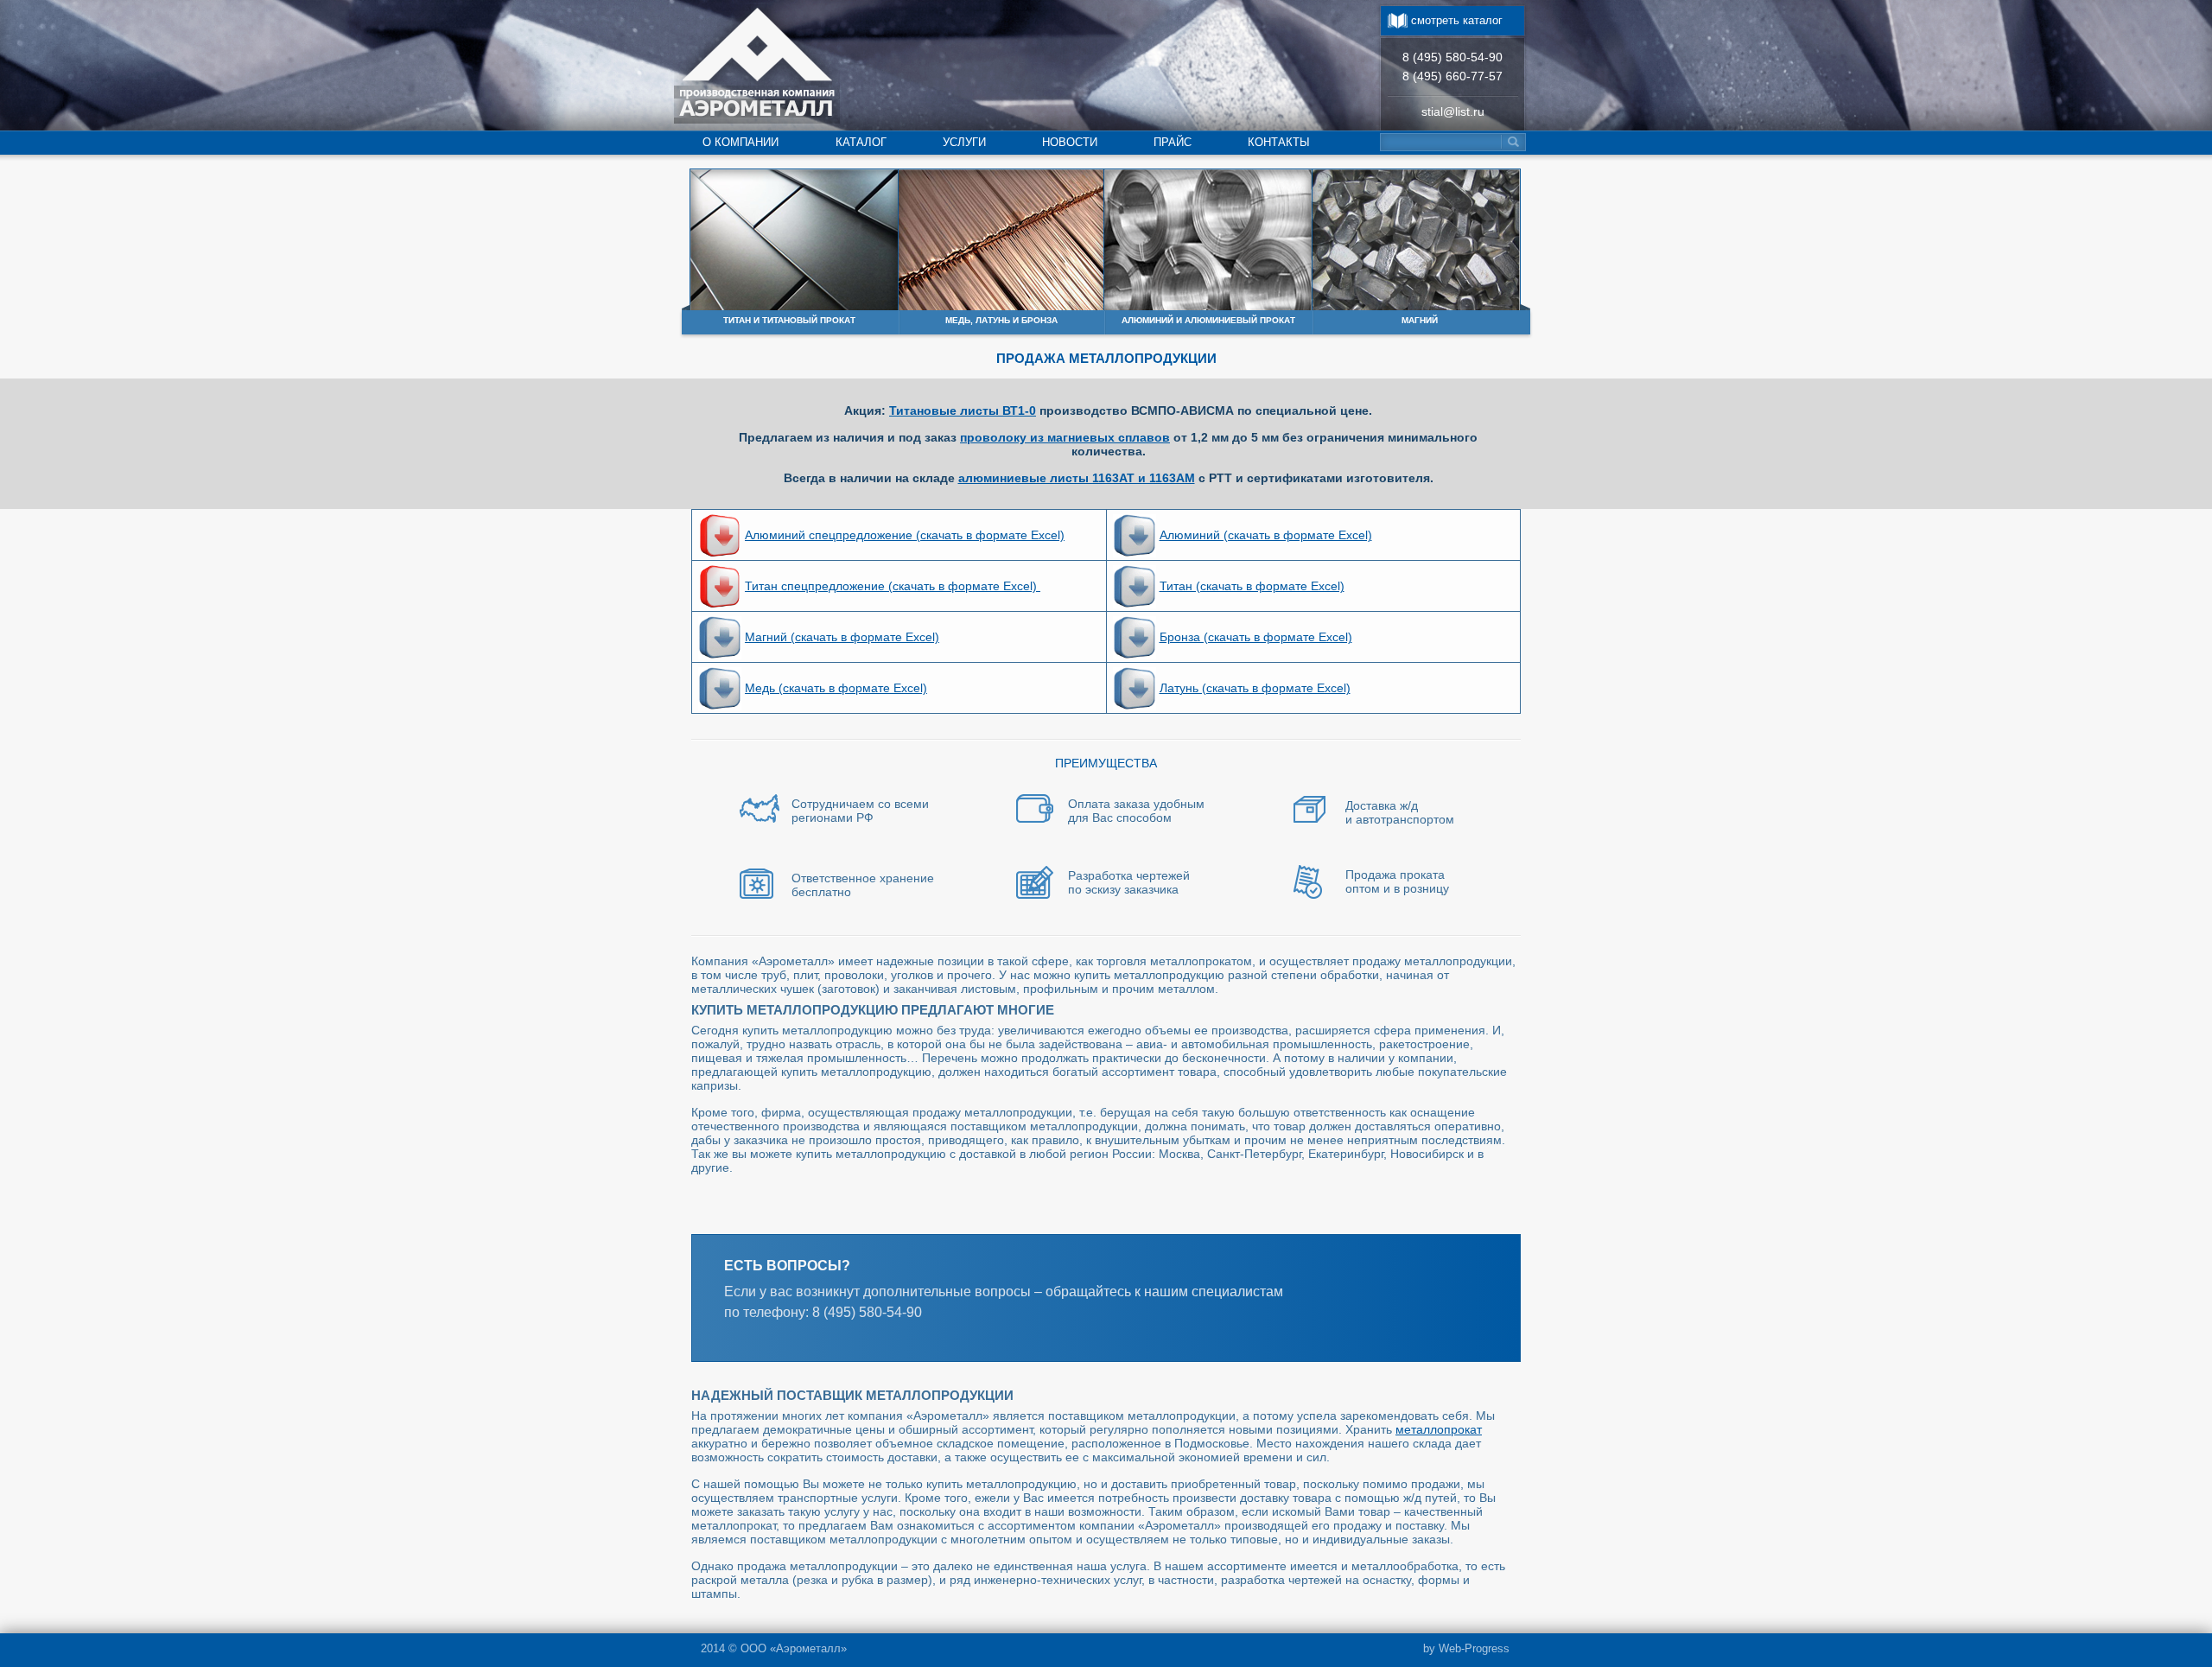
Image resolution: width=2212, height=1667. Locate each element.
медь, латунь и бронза (1001, 320)
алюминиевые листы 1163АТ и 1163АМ (1077, 478)
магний (1420, 320)
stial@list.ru (1453, 111)
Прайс (1173, 142)
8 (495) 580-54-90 (1452, 57)
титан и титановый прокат (789, 320)
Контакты (1279, 142)
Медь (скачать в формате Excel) (836, 688)
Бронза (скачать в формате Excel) (1256, 637)
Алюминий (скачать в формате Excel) (1266, 535)
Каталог (861, 142)
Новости (1070, 142)
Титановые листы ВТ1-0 (963, 410)
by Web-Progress (1466, 1648)
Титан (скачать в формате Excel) (1252, 586)
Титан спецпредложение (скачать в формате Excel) (893, 586)
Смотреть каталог (1457, 20)
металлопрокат (1439, 1429)
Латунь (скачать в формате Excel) (1255, 688)
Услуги (964, 142)
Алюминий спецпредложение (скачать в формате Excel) (905, 535)
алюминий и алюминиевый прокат (1208, 320)
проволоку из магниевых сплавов (1065, 437)
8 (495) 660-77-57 (1452, 76)
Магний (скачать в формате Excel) (842, 637)
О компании (741, 142)
